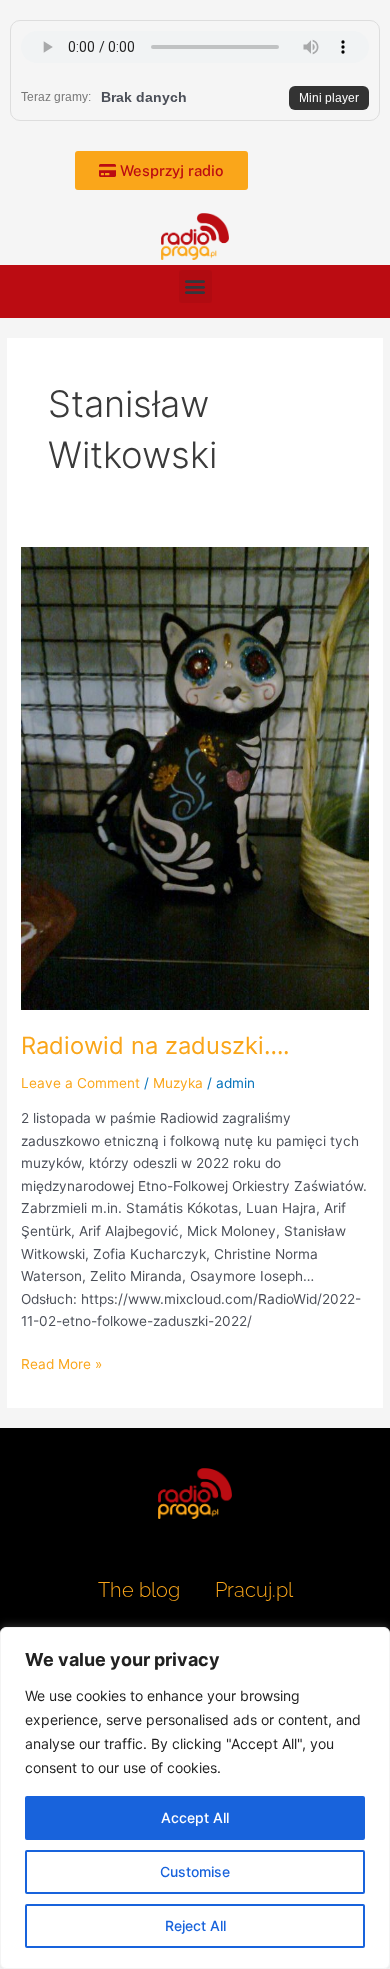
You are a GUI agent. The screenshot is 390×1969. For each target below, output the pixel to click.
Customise (195, 1871)
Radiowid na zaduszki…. (155, 1045)
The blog (141, 1590)
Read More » (61, 1362)
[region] (195, 1798)
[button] (195, 286)
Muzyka (178, 1083)
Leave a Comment (80, 1083)
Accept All (195, 1817)
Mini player (329, 98)
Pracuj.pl (254, 1590)
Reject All (195, 1925)
